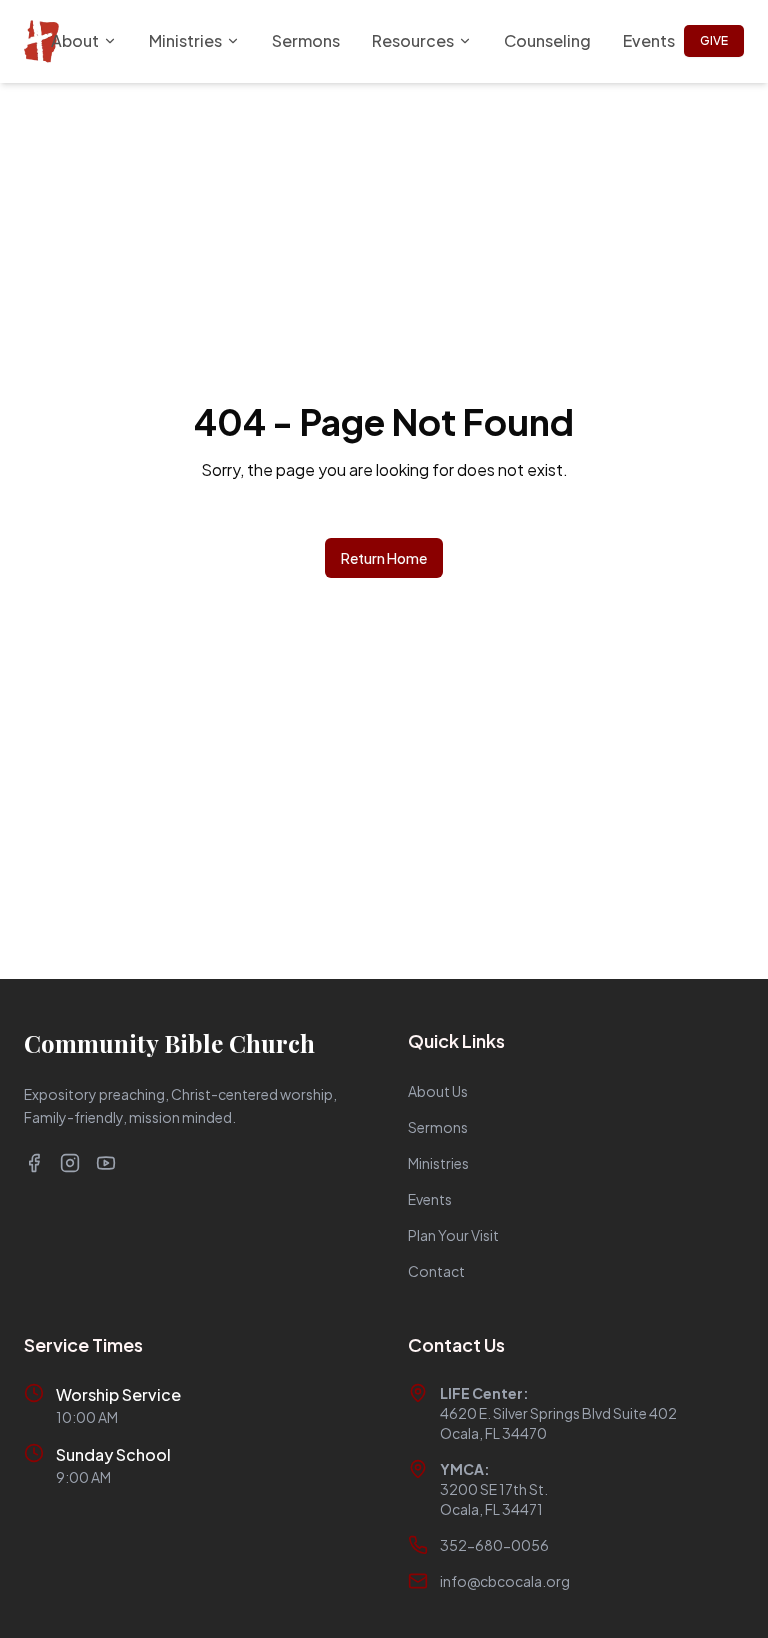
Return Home (384, 558)
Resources (413, 40)
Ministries (185, 40)
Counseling (547, 40)
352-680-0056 (494, 1545)
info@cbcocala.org (505, 1581)
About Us (438, 1091)
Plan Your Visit (453, 1235)
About (75, 40)
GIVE (714, 40)
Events (649, 40)
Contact (436, 1271)
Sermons (306, 40)
